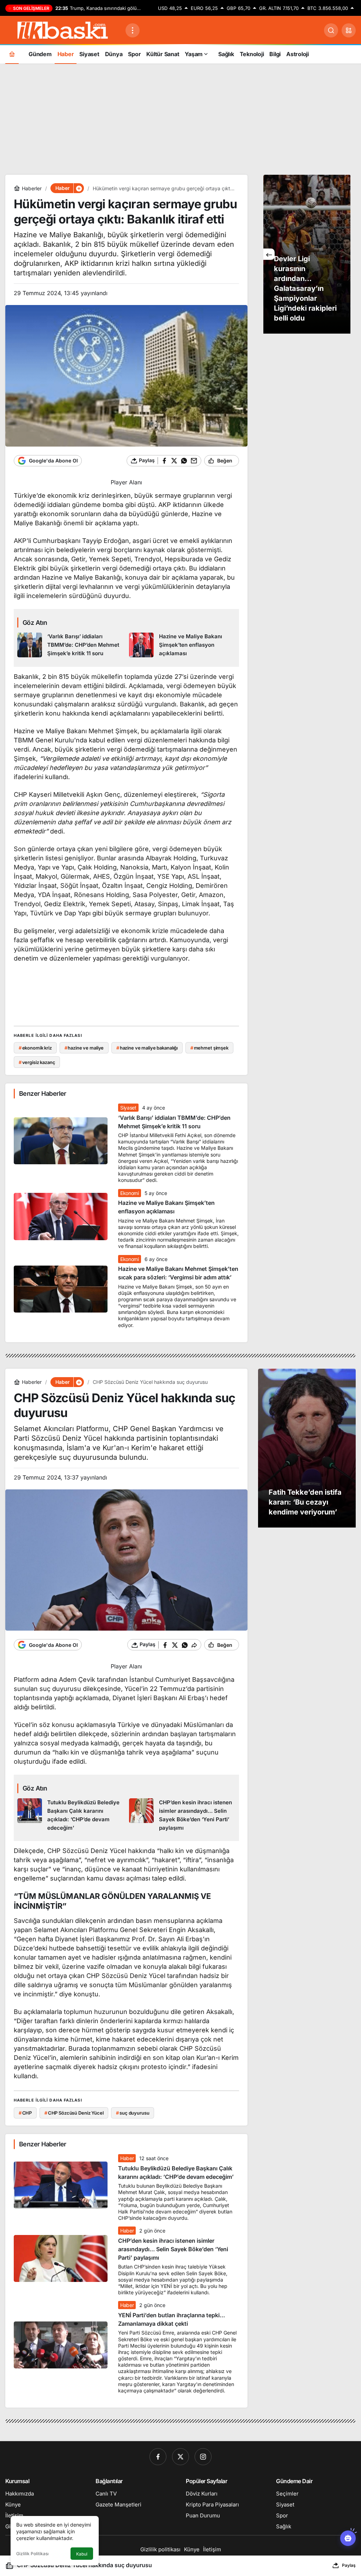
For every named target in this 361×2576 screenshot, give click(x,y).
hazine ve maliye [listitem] (84, 1048)
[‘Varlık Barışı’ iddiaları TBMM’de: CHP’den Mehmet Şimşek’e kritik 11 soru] (71, 645)
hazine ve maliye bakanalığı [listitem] (147, 1048)
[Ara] (331, 30)
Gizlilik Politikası (32, 2554)
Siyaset (128, 1108)
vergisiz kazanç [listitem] (37, 1062)
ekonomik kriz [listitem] (35, 1048)
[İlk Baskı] (63, 30)
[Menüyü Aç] (133, 30)
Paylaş (349, 2565)
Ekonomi (130, 1193)
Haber (127, 2158)
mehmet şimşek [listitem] (209, 1048)
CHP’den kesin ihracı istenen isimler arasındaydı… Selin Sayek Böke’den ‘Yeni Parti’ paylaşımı (173, 2249)
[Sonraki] (345, 254)
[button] (349, 30)
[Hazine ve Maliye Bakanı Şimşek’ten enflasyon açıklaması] (182, 645)
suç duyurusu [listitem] (133, 2113)
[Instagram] (203, 2457)
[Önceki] (269, 254)
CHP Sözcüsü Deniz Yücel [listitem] (74, 2113)
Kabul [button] (82, 2554)
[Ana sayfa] (12, 54)
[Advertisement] (180, 118)
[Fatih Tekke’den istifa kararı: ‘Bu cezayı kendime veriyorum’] (307, 1448)
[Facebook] (158, 2457)
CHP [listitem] (25, 2113)
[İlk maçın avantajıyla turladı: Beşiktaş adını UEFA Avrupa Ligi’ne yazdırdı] (307, 254)
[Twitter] (180, 2457)
